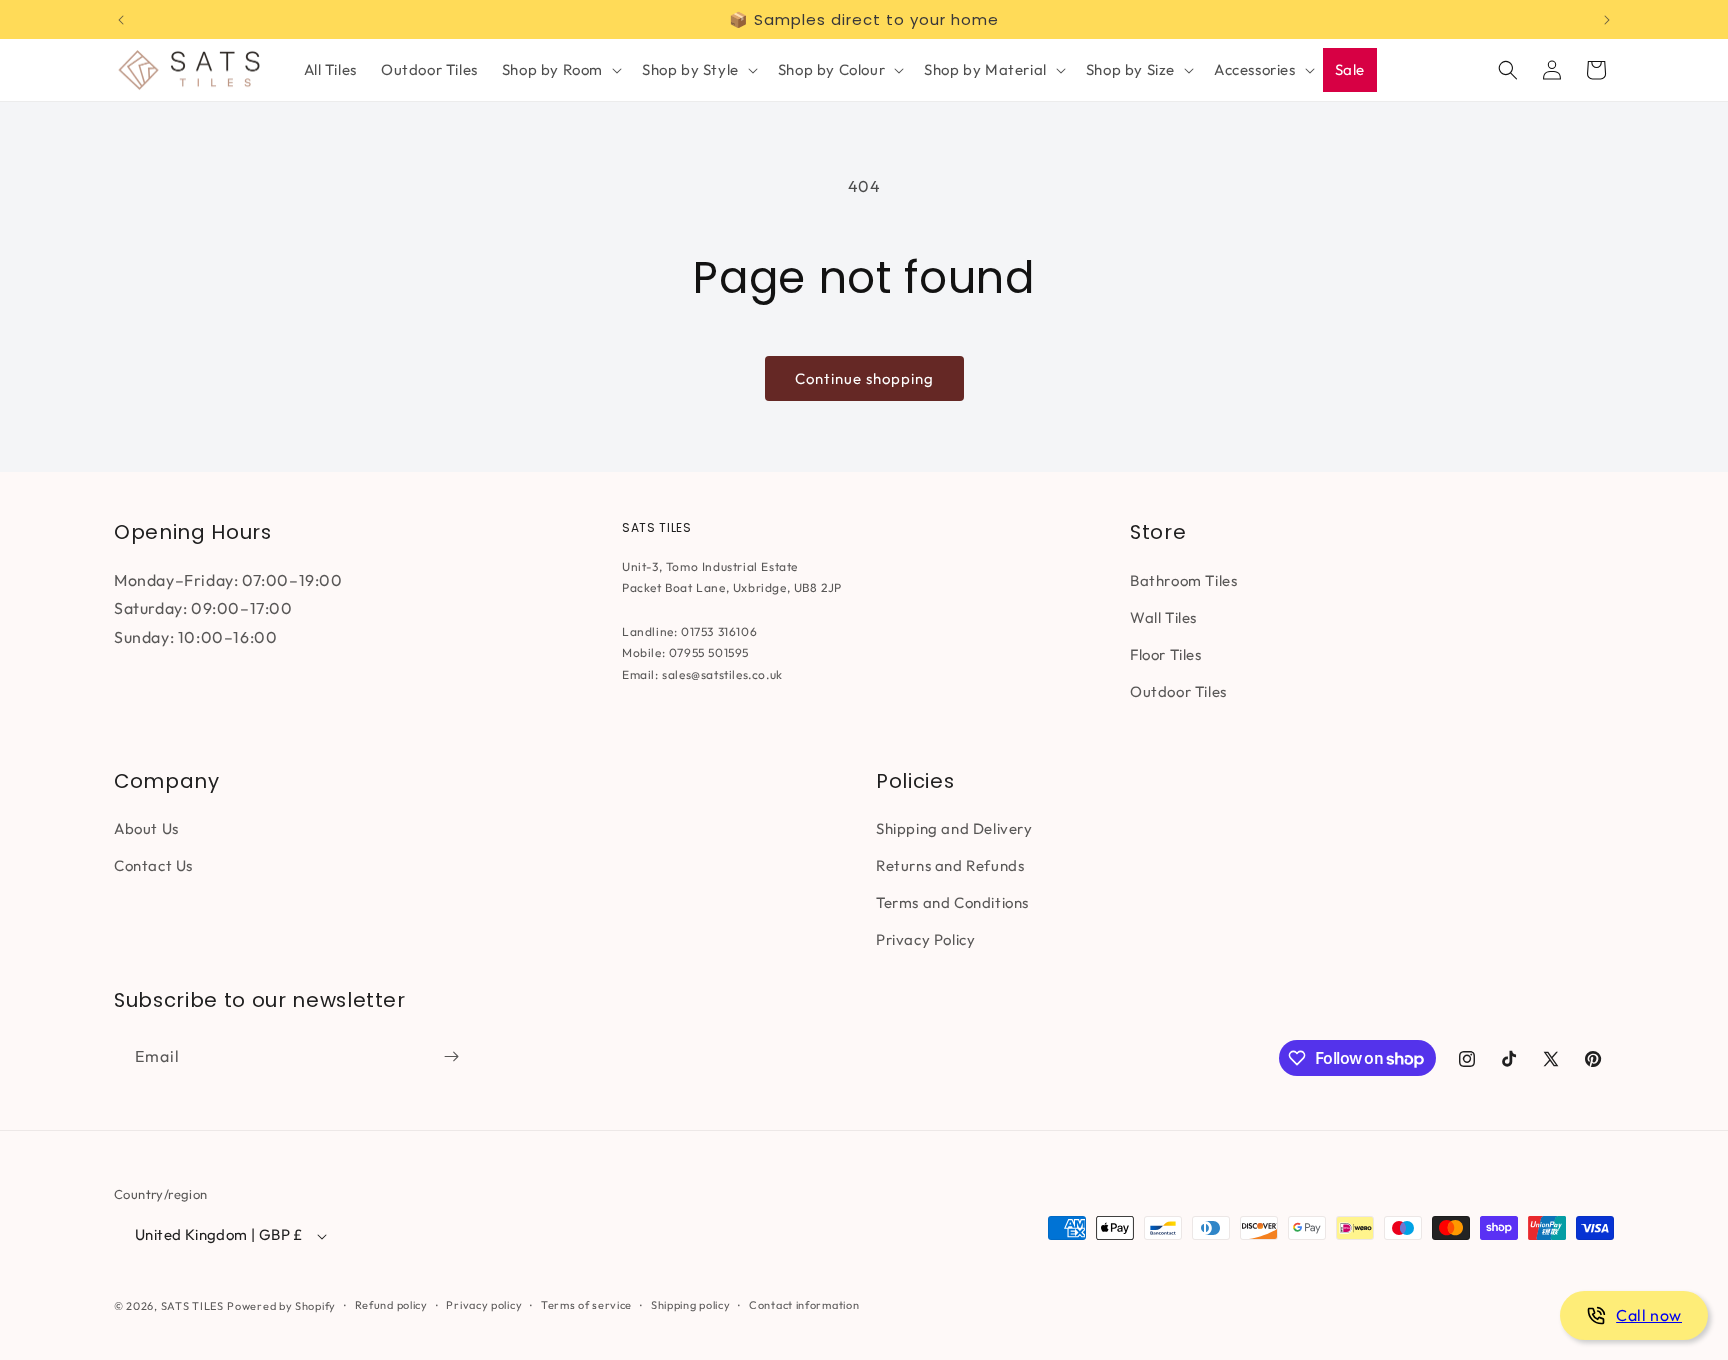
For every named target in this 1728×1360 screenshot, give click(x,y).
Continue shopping (864, 378)
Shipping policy (691, 1305)
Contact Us (153, 865)
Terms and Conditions (952, 902)
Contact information (804, 1305)
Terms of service (586, 1305)
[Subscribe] (451, 1056)
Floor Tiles (1166, 653)
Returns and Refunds (950, 865)
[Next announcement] (1607, 20)
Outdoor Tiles (1178, 690)
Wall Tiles (1163, 616)
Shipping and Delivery (954, 828)
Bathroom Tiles (1183, 579)
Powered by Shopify (281, 1306)
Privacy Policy (925, 939)
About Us (146, 828)
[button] (560, 70)
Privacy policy (484, 1305)
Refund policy (391, 1305)
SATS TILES (192, 1306)
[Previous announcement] (121, 20)
